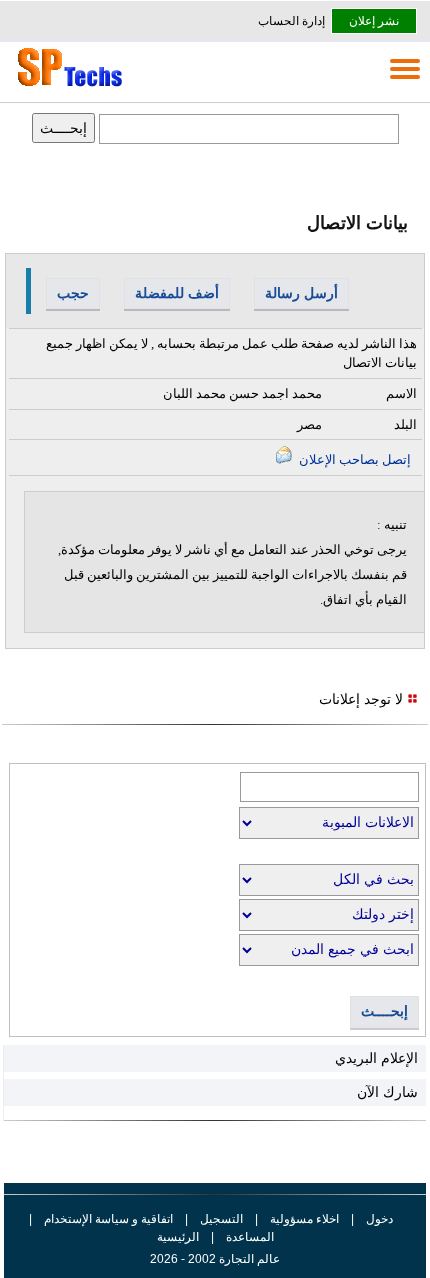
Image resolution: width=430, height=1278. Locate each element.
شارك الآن (387, 1092)
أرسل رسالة (301, 293)
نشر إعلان (374, 21)
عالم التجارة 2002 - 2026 (215, 1259)
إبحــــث (384, 1011)
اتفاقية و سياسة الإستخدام (107, 1219)
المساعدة (250, 1237)
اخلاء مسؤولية (304, 1219)
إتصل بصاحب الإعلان (353, 459)
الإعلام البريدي (376, 1058)
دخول (379, 1219)
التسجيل (221, 1219)
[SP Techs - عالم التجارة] (67, 86)
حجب (73, 293)
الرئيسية (178, 1237)
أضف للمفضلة (177, 293)
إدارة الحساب (291, 21)
